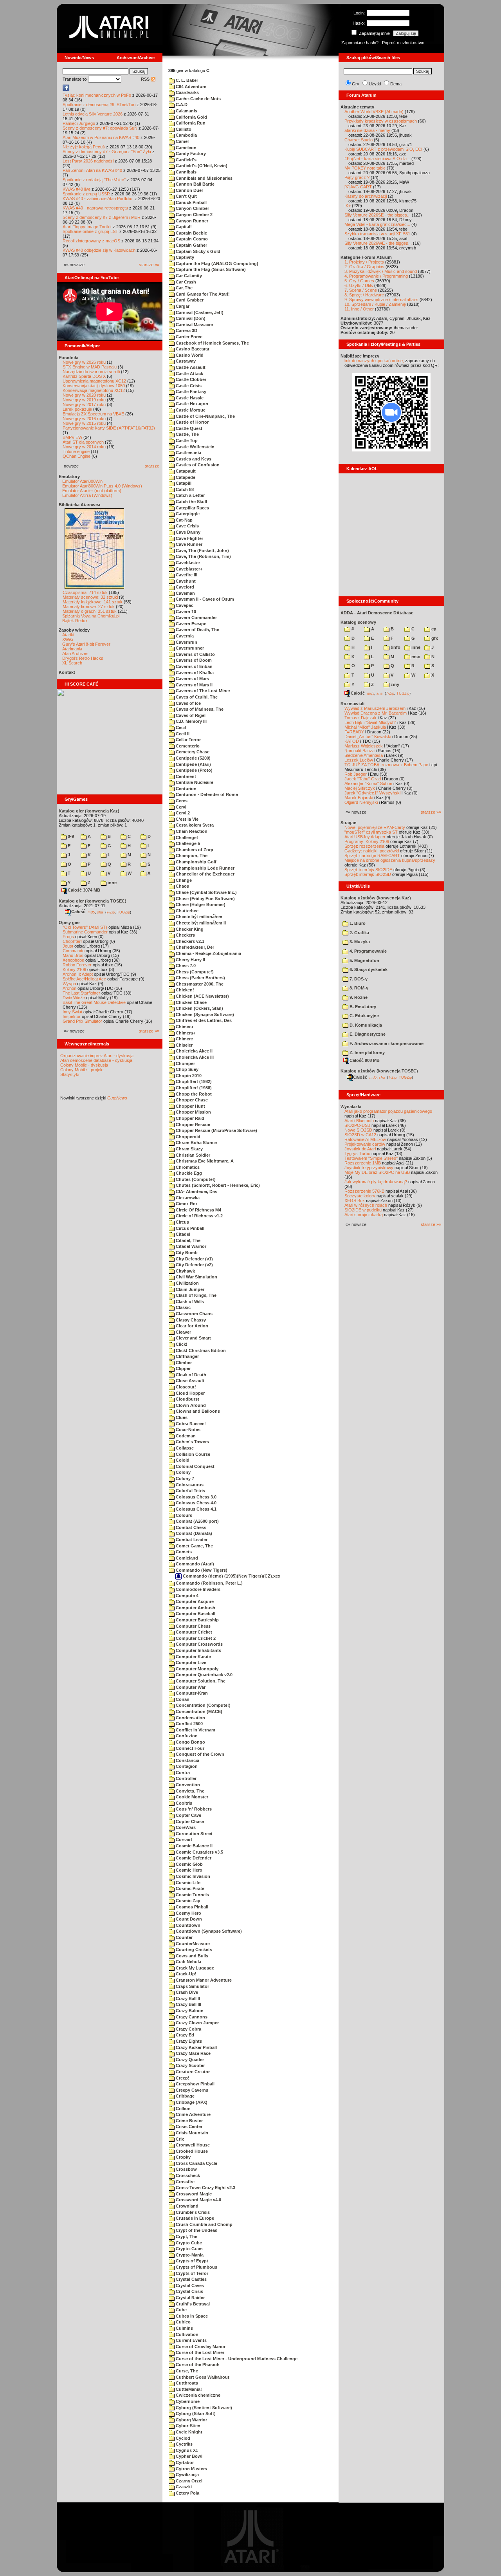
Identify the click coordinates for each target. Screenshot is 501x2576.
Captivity (184, 257)
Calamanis (186, 111)
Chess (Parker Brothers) (200, 978)
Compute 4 (187, 1596)
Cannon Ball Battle (195, 184)
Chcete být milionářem (198, 917)
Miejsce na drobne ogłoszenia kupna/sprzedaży (390, 860)
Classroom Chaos (194, 1314)
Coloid (182, 1460)
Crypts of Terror (191, 2273)
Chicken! (184, 990)
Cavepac (184, 605)
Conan (182, 1699)
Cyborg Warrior (191, 2420)
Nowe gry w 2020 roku (84, 395)
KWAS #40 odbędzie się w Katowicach (99, 250)
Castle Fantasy (190, 392)
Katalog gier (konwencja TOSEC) (93, 901)
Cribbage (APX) (191, 2102)
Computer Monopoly (196, 1669)
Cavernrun (186, 642)
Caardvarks (187, 92)
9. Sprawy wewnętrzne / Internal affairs (381, 300)
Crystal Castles (191, 2279)
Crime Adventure (193, 2114)
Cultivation (187, 2334)
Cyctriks (184, 2444)
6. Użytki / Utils (359, 285)
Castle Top (186, 440)
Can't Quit (186, 196)
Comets (183, 1552)
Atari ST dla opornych (83, 442)
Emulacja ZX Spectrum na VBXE (93, 414)
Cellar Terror (188, 740)
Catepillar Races (192, 508)
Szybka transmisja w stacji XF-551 (377, 234)
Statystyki (70, 1074)
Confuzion (186, 1736)
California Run (190, 123)
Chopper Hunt (190, 1106)
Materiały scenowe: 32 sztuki (90, 597)
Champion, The (191, 856)
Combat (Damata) (193, 1533)
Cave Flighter (189, 538)
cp (433, 629)
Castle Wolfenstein (195, 447)
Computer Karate (193, 1657)
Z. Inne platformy (367, 1052)
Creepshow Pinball (195, 2084)
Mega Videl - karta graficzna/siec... (377, 224)
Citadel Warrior (190, 1246)
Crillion (183, 2108)
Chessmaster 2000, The (199, 984)
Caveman (185, 593)
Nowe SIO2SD (358, 1130)
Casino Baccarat (192, 349)
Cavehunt (185, 581)
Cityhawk (185, 1271)
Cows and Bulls (191, 1956)
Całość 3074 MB (84, 890)
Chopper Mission (193, 1112)
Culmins (184, 2328)
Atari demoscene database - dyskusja (96, 1060)
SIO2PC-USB (357, 1125)
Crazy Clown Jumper (197, 2023)
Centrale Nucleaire (194, 782)
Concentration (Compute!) (203, 1705)
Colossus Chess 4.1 (196, 1509)
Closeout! (185, 1387)
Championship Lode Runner (205, 868)
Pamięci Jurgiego (79, 123)
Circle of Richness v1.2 (199, 1216)
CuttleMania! (188, 2389)
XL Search (72, 663)
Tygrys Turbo (357, 1154)
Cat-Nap (184, 520)
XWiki (68, 639)
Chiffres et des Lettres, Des (203, 1020)
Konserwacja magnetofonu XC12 (94, 390)
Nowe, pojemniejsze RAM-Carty (375, 827)
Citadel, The (187, 1240)
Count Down (188, 1919)
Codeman (185, 1436)
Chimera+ (185, 1033)
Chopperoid (187, 1137)
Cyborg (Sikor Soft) (195, 2414)
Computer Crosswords (199, 1644)
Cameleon (186, 148)
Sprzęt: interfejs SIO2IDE (368, 870)
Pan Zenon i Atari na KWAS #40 (92, 170)
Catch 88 (184, 489)
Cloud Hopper (190, 1393)
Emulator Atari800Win (82, 481)
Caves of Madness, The (199, 709)
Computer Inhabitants (198, 1650)
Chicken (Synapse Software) (204, 1015)
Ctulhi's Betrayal (192, 2304)
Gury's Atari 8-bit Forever (86, 644)
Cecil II (182, 734)
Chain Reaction (191, 831)
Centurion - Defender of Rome (206, 794)
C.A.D (181, 105)
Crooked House (191, 2151)
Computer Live (190, 1663)
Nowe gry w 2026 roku (84, 362)
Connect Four (189, 1748)
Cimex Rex (186, 1204)
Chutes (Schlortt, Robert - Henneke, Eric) (217, 1185)
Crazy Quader (189, 2060)
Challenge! (186, 838)
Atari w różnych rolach (366, 1205)
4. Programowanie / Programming (376, 276)
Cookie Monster (191, 1797)
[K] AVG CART (358, 187)
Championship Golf (196, 862)
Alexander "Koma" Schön (368, 783)
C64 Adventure (190, 87)
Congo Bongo (190, 1742)
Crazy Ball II (187, 1998)
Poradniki (68, 357)
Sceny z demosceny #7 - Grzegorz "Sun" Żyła (107, 152)
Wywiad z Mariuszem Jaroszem (375, 708)
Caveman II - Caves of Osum (204, 599)
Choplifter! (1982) (193, 1081)
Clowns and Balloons (197, 1411)
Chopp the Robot (193, 1094)
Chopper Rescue (192, 1125)
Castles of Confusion (197, 465)
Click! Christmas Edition (200, 1350)
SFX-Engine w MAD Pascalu (90, 367)
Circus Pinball (189, 1228)
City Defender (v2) (194, 1265)
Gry (356, 84)
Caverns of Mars (192, 679)
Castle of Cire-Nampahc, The (205, 416)
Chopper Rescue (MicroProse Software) (216, 1130)
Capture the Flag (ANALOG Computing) (216, 264)
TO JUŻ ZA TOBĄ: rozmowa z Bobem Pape (386, 765)
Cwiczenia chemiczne (197, 2395)
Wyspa (69, 984)
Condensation (190, 1718)
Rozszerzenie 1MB (363, 1163)
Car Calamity (188, 276)
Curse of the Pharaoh (197, 2365)
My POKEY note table (365, 168)
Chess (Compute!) (194, 972)
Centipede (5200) (193, 758)
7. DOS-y (358, 979)
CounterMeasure (192, 1944)
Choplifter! (72, 941)
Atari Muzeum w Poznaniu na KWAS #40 (101, 137)
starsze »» (149, 265)
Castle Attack (189, 374)
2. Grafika (359, 933)
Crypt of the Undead (196, 2230)
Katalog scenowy (358, 622)
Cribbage (185, 2096)
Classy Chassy (190, 1320)
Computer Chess (193, 1626)
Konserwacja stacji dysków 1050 (94, 386)
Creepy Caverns (191, 2090)
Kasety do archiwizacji (366, 196)
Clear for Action (191, 1326)
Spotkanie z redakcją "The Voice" (94, 180)
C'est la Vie (187, 819)
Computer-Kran (191, 1693)
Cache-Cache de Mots (198, 99)
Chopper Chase (191, 1100)
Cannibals (186, 172)
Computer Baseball (195, 1614)
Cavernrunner (189, 648)
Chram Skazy (189, 1149)
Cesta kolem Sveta (194, 825)
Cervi (180, 807)
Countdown (187, 1925)
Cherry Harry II (190, 960)
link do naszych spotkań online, (374, 361)
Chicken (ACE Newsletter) (202, 996)
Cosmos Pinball (191, 1907)
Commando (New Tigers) (201, 1570)
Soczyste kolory (360, 1196)
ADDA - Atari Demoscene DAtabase (377, 613)
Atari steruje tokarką (364, 1215)
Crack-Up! (186, 1974)
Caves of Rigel (190, 715)
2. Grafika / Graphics (364, 267)
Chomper (185, 1063)
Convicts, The (189, 1791)
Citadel (182, 1234)
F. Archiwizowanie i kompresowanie (386, 1043)
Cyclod (182, 2438)
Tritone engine (76, 451)
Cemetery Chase (192, 752)
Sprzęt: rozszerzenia (364, 846)
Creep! (182, 2078)
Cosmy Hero (188, 1913)
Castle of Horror (192, 422)
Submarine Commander (85, 932)
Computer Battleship (197, 1620)
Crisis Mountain (191, 2133)
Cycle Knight (188, 2432)
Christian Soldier (192, 1155)
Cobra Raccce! (190, 1424)
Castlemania (188, 453)
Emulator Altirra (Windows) (87, 495)
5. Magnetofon (364, 960)
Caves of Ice (188, 703)
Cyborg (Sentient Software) (203, 2408)
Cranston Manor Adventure (203, 1980)
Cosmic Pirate (189, 1888)
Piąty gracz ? (357, 177)
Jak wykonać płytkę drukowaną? (376, 1182)
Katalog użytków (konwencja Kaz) (376, 898)
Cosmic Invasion (192, 1876)
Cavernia (184, 636)
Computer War (190, 1687)
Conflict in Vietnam (195, 1730)
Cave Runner (188, 544)
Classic (183, 1307)
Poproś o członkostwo (403, 43)
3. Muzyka (359, 942)
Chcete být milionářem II (200, 923)
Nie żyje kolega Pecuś (84, 147)
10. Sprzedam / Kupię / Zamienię (375, 304)
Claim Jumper (189, 1289)
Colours (183, 1515)
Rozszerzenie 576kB (364, 1191)
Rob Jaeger (356, 774)
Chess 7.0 (185, 966)
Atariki (68, 635)
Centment (185, 776)
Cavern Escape (190, 624)
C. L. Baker (186, 80)
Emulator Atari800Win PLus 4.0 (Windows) (102, 486)
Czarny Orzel (188, 2481)
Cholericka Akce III (194, 1057)
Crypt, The (186, 2237)
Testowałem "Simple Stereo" (371, 1158)
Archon (69, 988)
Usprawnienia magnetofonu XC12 (94, 381)
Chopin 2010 (188, 1076)
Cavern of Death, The (197, 630)
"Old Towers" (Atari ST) (85, 927)
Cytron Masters (191, 2469)
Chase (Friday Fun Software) (205, 899)
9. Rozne (358, 997)
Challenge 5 (187, 843)
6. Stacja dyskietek (368, 969)
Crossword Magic (193, 2194)
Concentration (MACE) (198, 1711)
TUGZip (123, 912)
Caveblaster (187, 563)
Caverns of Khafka (194, 673)
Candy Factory (190, 153)
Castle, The (187, 434)
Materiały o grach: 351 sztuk (90, 611)
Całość (78, 912)
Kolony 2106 (74, 969)
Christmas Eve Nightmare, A (204, 1161)
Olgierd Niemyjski (361, 802)
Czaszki (183, 2487)
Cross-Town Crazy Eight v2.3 (205, 2188)
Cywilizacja (187, 2475)
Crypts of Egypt (191, 2261)
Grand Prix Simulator (82, 1021)
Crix (179, 2139)
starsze (152, 466)
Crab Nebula (188, 1962)
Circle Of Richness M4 (198, 1210)
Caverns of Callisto (195, 654)
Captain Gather (191, 245)
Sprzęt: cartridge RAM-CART (372, 856)
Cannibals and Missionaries (204, 178)
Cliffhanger (187, 1356)
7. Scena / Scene (361, 290)
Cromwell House (192, 2145)
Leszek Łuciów (359, 760)
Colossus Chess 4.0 (196, 1503)
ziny (394, 684)
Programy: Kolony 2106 (367, 841)
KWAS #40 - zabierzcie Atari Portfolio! (98, 199)
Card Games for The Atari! (202, 294)
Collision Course (192, 1454)
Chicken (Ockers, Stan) (199, 1008)
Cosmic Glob (189, 1864)
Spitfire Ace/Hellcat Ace (84, 979)
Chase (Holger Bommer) (200, 904)
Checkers (185, 935)
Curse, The (186, 2371)
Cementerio (187, 746)
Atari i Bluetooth (359, 1121)
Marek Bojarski (359, 798)
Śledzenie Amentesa (364, 755)
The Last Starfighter (81, 993)
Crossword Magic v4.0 (198, 2200)
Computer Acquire (194, 1601)
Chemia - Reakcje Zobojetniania (208, 953)
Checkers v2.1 (189, 941)
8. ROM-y (358, 988)
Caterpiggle (187, 514)
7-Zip (111, 912)
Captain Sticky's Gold (197, 251)
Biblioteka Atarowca (79, 505)
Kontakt (67, 672)
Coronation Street (194, 1834)
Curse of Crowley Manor (200, 2347)
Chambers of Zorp (194, 850)
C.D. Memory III (191, 721)
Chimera (184, 1027)
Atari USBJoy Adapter (365, 837)
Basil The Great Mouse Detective (94, 1002)
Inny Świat (72, 1012)
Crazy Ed (184, 2035)
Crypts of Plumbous (196, 2267)
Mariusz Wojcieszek (364, 746)
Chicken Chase (191, 1002)
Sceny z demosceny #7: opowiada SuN (100, 128)
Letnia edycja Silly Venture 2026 (93, 114)
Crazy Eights (188, 2041)
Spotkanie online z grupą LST (90, 231)
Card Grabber (189, 300)
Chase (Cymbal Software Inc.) (206, 892)
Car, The (184, 288)
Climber (183, 1363)
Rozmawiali (352, 704)
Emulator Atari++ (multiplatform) (92, 491)
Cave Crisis (187, 526)
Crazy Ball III (188, 2004)
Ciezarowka (187, 1198)
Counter (184, 1937)
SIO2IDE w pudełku (363, 1210)
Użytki (375, 84)
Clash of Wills (189, 1302)
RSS (146, 79)
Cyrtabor (184, 2462)
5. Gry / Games (359, 281)
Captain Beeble (191, 233)
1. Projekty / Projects (364, 262)
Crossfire (185, 2182)
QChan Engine (77, 456)
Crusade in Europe (194, 2218)
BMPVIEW (72, 437)
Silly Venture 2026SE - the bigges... (378, 215)
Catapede (185, 477)
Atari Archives (75, 653)
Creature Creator (192, 2072)
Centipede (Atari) (193, 764)
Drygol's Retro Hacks (83, 658)
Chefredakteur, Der (194, 947)
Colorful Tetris (190, 1491)
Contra (182, 1773)
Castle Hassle (189, 398)
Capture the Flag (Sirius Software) (210, 269)
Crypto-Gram (189, 2249)
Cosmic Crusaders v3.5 (199, 1852)
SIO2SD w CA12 (360, 1135)
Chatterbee (187, 911)
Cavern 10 (185, 612)
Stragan (349, 823)
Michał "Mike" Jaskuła (365, 727)
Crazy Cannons (191, 2017)
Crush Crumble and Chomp (204, 2224)
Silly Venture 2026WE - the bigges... (378, 243)
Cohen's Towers (192, 1442)
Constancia (187, 1760)
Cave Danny (187, 532)
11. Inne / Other (359, 309)
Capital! (183, 227)
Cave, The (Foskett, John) (202, 551)
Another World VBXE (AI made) (374, 112)
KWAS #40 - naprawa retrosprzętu (95, 208)
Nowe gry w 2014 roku (84, 447)
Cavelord (184, 587)
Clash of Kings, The (196, 1295)
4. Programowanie (368, 951)
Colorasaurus (189, 1485)
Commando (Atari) (194, 1564)
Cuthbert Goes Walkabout (202, 2377)
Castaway (185, 361)
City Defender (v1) (194, 1259)
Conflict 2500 (189, 1724)
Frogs (68, 937)
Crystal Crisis (189, 2291)
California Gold (191, 117)
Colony (183, 1472)
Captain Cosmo (191, 239)
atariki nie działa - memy (367, 130)
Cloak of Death (190, 1375)
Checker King (189, 929)
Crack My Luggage (194, 1968)
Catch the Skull (191, 502)
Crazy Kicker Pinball (196, 2047)
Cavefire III (186, 575)
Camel (182, 141)
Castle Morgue (190, 410)
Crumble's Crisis (192, 2212)
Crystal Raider (190, 2298)
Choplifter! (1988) (193, 1088)
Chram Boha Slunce (196, 1143)
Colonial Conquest (195, 1466)
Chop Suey (187, 1069)
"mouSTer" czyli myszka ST (371, 832)
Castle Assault (190, 367)
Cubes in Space (191, 2316)
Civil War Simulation (196, 1277)
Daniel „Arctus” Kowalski (368, 737)
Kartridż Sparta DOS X (84, 376)
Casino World (189, 355)
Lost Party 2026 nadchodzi (88, 161)
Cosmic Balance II (194, 1846)
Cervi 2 (182, 813)
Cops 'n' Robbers (193, 1809)
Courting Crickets (193, 1950)
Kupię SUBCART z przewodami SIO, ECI (383, 149)
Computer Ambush (195, 1608)
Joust (68, 946)
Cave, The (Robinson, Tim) (203, 556)
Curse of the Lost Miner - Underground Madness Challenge (236, 2359)
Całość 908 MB (365, 1060)
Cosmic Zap (187, 1901)
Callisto (183, 129)
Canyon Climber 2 (194, 215)
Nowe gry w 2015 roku (84, 423)
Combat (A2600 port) (197, 1521)
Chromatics (187, 1167)
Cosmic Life (187, 1883)
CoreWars (185, 1827)
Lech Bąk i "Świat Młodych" (370, 722)
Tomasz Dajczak (360, 718)
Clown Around (190, 1405)
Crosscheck (187, 2175)
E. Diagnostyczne (367, 1034)
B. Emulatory (362, 1007)
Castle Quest (188, 428)
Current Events (191, 2340)
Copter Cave (188, 1815)
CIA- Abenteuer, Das (196, 1191)
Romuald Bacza (360, 751)
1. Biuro (357, 923)
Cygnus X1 (186, 2450)
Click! (181, 1344)
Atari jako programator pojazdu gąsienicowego (388, 1111)
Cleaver (183, 1332)
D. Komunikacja (365, 1025)
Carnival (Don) (190, 318)
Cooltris (183, 1803)
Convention (187, 1785)
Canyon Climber (192, 208)
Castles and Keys (193, 459)
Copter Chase (189, 1821)
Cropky (183, 2157)
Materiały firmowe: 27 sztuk (89, 607)
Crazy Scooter (190, 2065)
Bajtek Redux (75, 621)
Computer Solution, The (200, 1681)
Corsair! (183, 1839)
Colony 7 (184, 1478)
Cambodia (186, 135)
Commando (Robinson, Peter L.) (209, 1583)
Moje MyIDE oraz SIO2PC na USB (377, 1172)
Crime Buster (189, 2121)
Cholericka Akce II (194, 1051)
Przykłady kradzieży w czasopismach (381, 121)
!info (395, 647)
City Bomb (186, 1253)
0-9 (70, 836)
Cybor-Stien (187, 2426)
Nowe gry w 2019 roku (84, 400)
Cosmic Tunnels (192, 1895)
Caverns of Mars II (194, 685)
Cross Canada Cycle (196, 2163)
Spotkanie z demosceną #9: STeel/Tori (99, 105)
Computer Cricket (193, 1632)
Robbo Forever (77, 965)
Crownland (187, 2206)
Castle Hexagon (191, 404)
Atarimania (72, 649)
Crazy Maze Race (193, 2053)
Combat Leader (191, 1540)
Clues (181, 1417)
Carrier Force (188, 337)
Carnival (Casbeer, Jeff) (199, 312)
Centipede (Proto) (194, 770)
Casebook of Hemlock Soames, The (212, 343)
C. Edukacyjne (364, 1016)
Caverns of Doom (193, 660)
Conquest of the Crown (199, 1754)
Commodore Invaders (197, 1589)
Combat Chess (190, 1527)
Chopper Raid (189, 1118)
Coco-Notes (187, 1430)
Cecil (180, 727)
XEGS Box (355, 1200)
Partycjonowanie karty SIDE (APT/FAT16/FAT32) (109, 428)
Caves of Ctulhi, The (196, 697)
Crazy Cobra (188, 2029)
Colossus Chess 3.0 (196, 1497)
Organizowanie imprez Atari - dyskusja (97, 1056)
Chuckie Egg (188, 1173)
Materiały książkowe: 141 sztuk (93, 602)
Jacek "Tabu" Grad (363, 779)
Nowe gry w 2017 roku (84, 404)
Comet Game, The (194, 1546)
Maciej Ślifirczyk (360, 788)
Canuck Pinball (191, 202)
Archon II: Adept (78, 974)
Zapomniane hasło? (360, 43)
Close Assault (189, 1381)
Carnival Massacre (194, 325)
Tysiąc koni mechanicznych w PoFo (97, 95)
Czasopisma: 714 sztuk (85, 592)
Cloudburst (187, 1399)
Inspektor (72, 1016)
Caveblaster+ (188, 569)
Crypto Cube (188, 2243)
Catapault (185, 471)
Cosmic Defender (193, 1858)
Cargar (182, 306)
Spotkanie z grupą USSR (86, 194)
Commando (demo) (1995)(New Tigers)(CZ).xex (231, 1576)
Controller (186, 1778)
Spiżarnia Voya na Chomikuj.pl (91, 616)
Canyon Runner (191, 221)
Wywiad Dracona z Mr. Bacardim (376, 713)
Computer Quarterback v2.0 (204, 1675)
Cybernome (187, 2401)
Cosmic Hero (188, 1870)
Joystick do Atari (360, 1149)
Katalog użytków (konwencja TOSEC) (379, 1071)
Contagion (186, 1766)
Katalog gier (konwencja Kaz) (89, 811)
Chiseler (184, 1045)
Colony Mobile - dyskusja (84, 1065)
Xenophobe (73, 960)
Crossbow (186, 2169)
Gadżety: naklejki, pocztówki (372, 851)
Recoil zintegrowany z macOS (91, 241)
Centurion (186, 789)
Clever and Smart (193, 1338)
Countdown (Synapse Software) (208, 1931)
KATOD (352, 741)
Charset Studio (359, 140)
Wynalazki (351, 1107)
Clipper (183, 1368)
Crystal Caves (189, 2285)
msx (415, 657)
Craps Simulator (192, 1986)
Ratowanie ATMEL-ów (365, 1139)
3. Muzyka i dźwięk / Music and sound (381, 271)
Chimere (184, 1039)
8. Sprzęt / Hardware (364, 295)
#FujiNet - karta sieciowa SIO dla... (377, 159)
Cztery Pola (187, 2493)
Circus (182, 1222)
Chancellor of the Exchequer (205, 874)
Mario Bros (73, 955)
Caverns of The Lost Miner (202, 691)
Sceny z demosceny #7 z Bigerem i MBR (102, 217)
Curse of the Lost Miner (199, 2352)
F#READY (354, 732)
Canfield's (186, 160)
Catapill (183, 483)
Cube (181, 2310)
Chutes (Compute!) (195, 1179)
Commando (74, 951)
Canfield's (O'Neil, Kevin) (201, 166)
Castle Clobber (190, 379)
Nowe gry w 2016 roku (84, 419)
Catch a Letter (190, 495)
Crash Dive (186, 1992)
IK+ (348, 206)
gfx (434, 638)
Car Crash (185, 282)
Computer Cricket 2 (195, 1638)
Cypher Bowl (188, 2456)
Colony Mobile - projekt (82, 1070)
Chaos (182, 886)
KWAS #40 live (77, 189)
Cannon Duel (189, 190)
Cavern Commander (196, 617)
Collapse (184, 1448)
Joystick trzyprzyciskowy (369, 1168)
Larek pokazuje (77, 409)
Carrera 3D (186, 330)
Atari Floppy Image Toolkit (88, 227)
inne (112, 883)
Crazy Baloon (189, 2011)
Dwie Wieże (74, 998)
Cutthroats (186, 2383)
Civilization (187, 1283)
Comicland (186, 1558)
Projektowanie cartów (365, 1144)
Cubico (183, 2322)
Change (183, 880)
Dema (396, 84)
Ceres (181, 801)
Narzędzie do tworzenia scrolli (91, 372)
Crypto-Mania (189, 2255)
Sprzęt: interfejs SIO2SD (368, 874)
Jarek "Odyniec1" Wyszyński (372, 793)
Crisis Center (188, 2127)
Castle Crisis (188, 386)
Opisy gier (69, 922)
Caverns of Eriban (194, 666)
